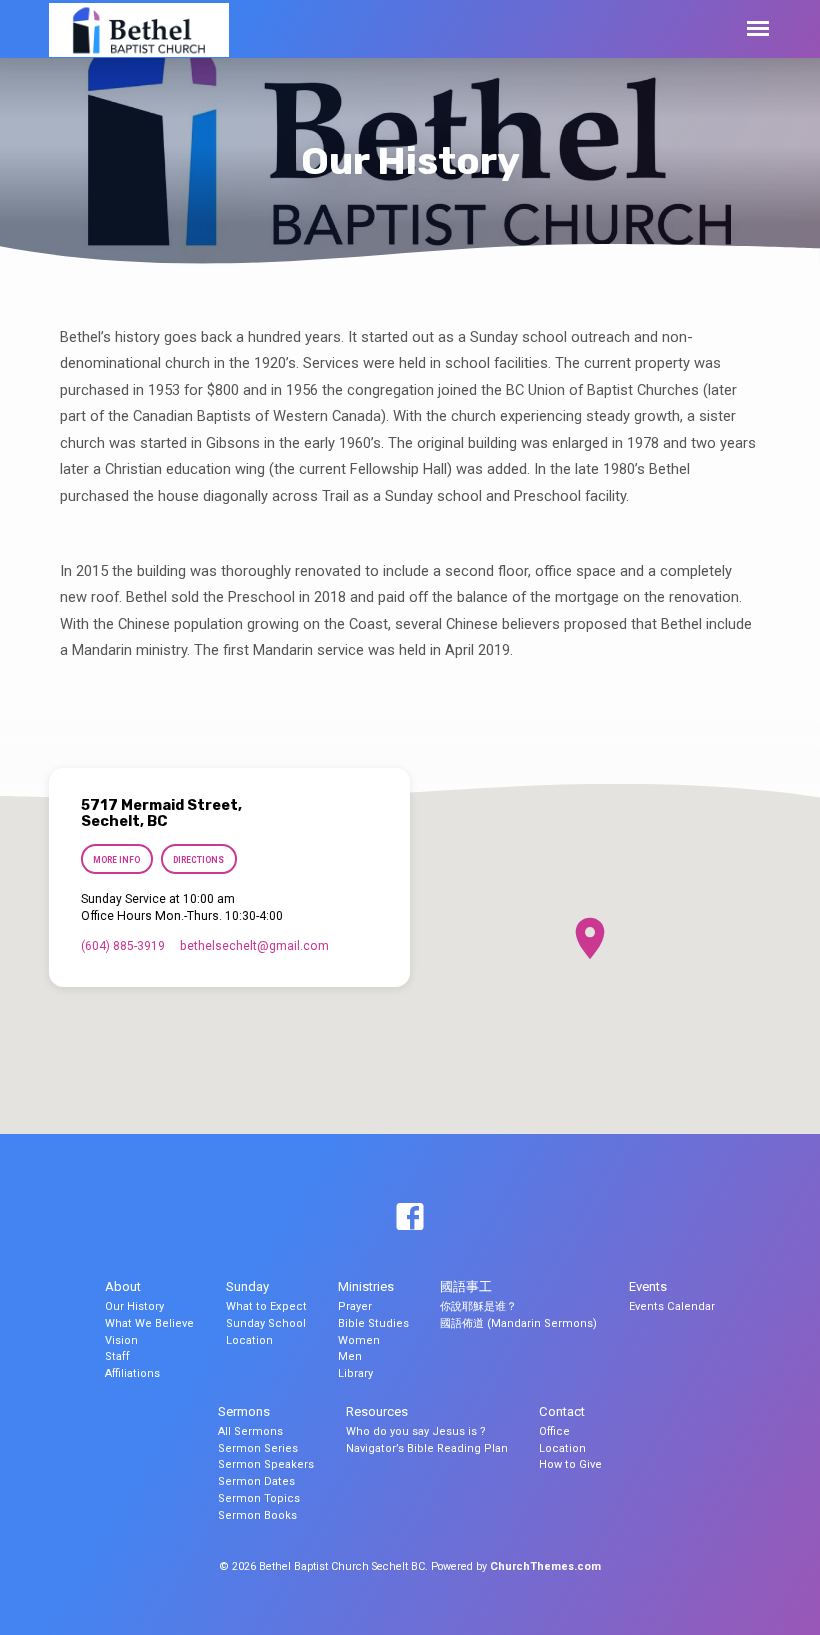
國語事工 (466, 1286)
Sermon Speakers (266, 1464)
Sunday (247, 1286)
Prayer (355, 1306)
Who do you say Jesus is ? (416, 1431)
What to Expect (266, 1306)
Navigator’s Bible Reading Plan (427, 1448)
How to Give (570, 1464)
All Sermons (250, 1431)
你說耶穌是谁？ (478, 1306)
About (123, 1286)
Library (355, 1373)
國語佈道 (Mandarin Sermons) (518, 1323)
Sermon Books (257, 1515)
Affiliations (132, 1373)
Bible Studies (373, 1323)
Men (350, 1356)
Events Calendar (672, 1306)
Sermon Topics (259, 1498)
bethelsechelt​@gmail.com (254, 946)
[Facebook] (410, 1218)
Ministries (366, 1286)
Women (359, 1340)
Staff (117, 1356)
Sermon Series (258, 1448)
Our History (134, 1306)
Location (249, 1340)
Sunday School (266, 1323)
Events (648, 1286)
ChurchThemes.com (545, 1566)
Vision (121, 1340)
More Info (116, 860)
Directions (198, 860)
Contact (562, 1411)
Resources (377, 1411)
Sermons (244, 1411)
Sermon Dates (256, 1481)
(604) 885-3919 (123, 946)
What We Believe (149, 1323)
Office (554, 1431)
